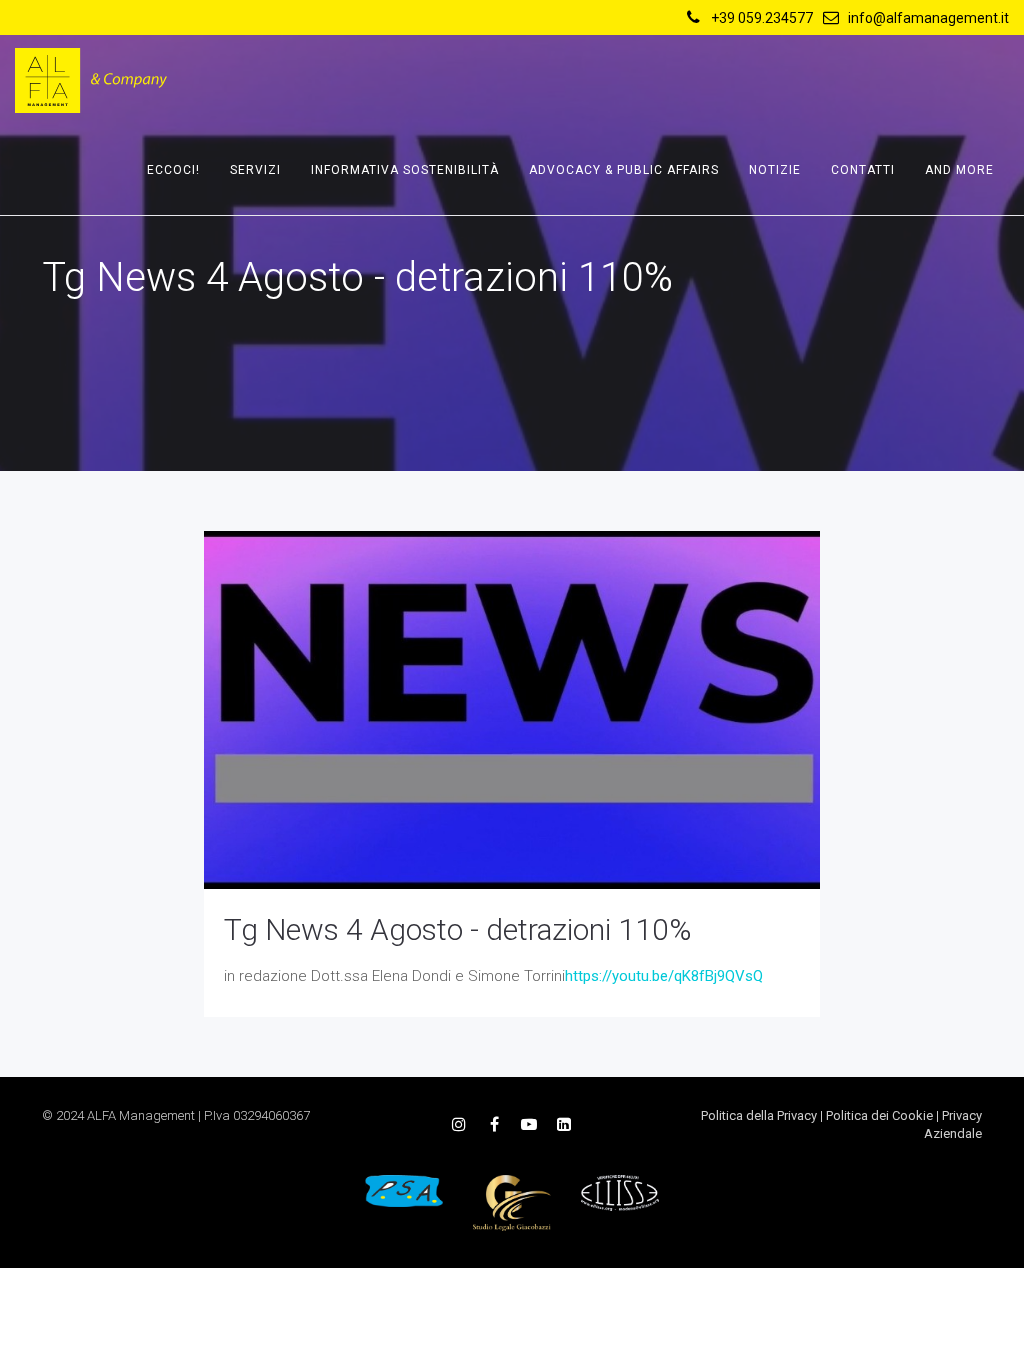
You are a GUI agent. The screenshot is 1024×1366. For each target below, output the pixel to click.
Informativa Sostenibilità (405, 170)
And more (959, 170)
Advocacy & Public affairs (624, 170)
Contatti (863, 170)
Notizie (775, 170)
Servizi (255, 170)
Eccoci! (173, 170)
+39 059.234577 (762, 18)
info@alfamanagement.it (928, 18)
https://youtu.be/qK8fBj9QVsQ (664, 976)
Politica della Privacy (759, 1115)
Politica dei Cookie (879, 1115)
